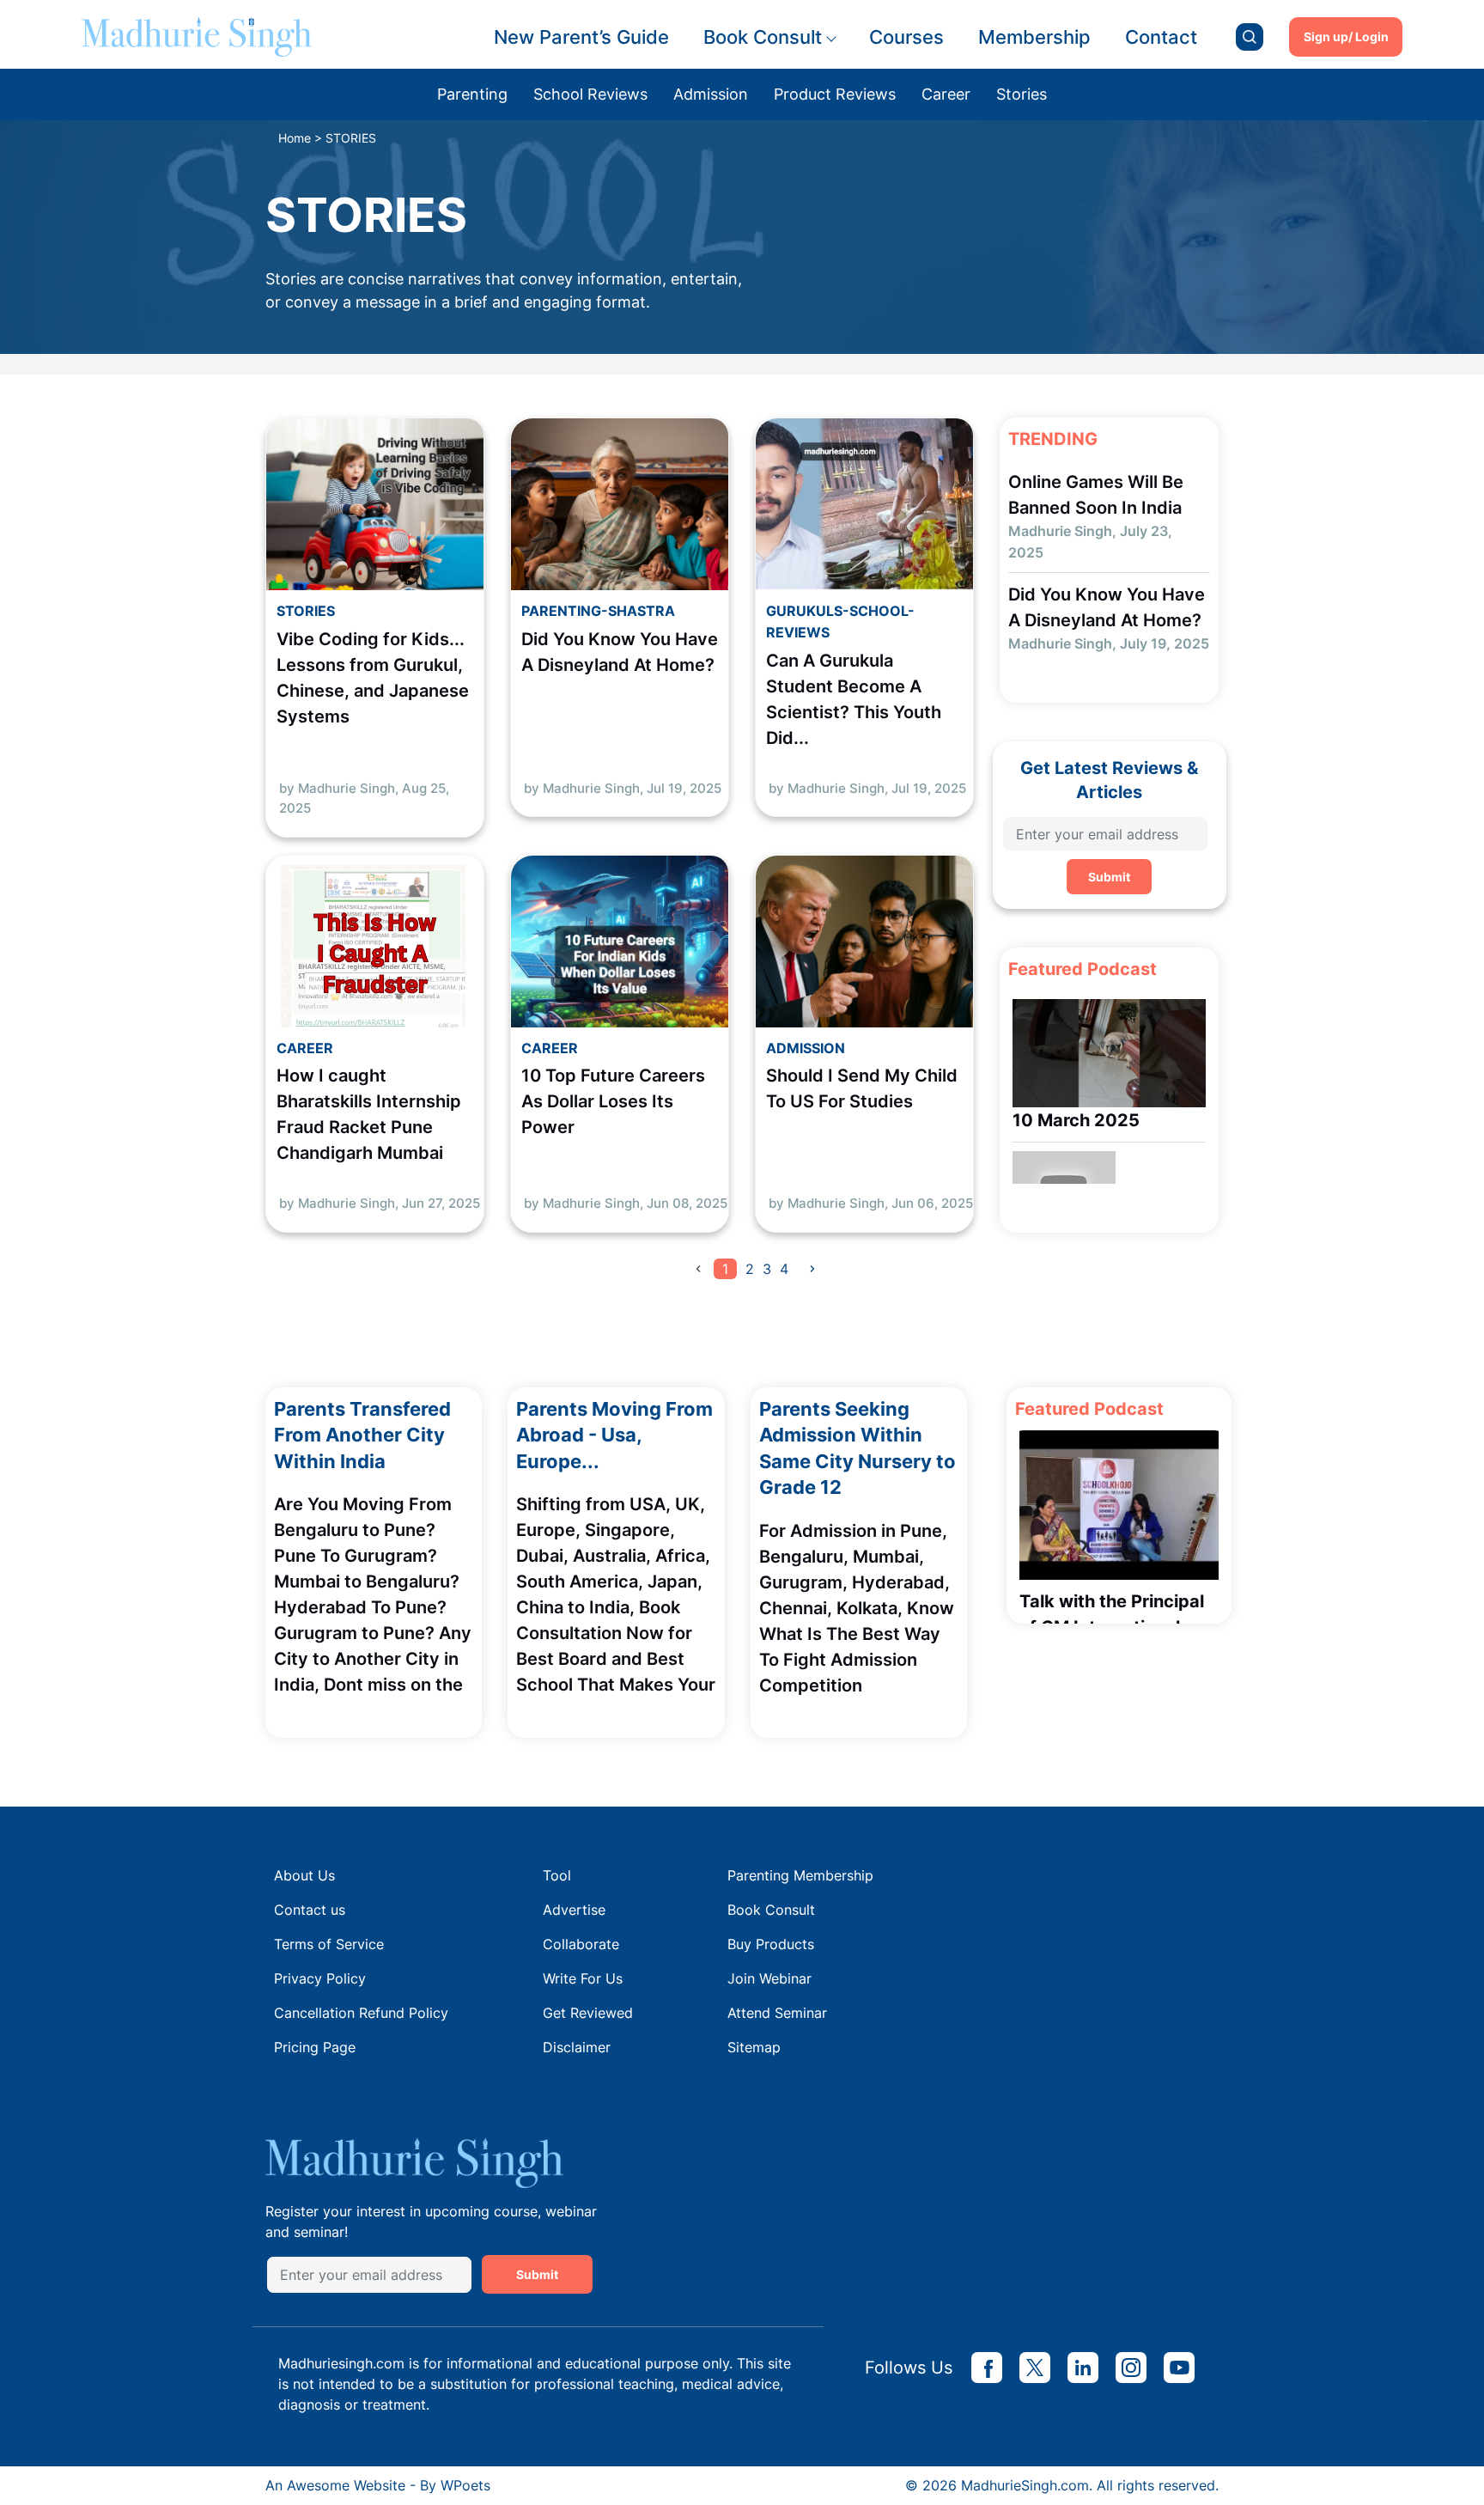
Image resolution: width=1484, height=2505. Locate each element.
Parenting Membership (800, 1875)
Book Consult (763, 37)
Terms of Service (329, 1944)
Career (946, 94)
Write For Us (583, 1978)
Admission (711, 94)
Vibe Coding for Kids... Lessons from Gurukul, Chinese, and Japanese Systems (373, 678)
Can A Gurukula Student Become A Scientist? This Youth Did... (854, 699)
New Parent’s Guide (581, 37)
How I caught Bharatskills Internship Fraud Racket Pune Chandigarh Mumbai (369, 1114)
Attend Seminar (777, 2013)
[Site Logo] (197, 37)
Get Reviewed (588, 2013)
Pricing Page (315, 2047)
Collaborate (581, 1944)
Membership (1034, 37)
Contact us (310, 1910)
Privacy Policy (320, 1978)
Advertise (574, 1910)
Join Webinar (769, 1978)
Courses (906, 37)
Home (295, 138)
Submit (1109, 877)
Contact (1161, 37)
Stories (1022, 94)
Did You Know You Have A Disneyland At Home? (620, 652)
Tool (557, 1875)
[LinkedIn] (1083, 2368)
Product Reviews (835, 94)
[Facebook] (987, 2368)
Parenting (472, 94)
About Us (304, 1875)
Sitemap (754, 2047)
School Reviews (590, 94)
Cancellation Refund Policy (361, 2013)
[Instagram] (1131, 2368)
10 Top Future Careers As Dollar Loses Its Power (613, 1101)
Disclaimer (577, 2047)
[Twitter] (1035, 2368)
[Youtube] (1179, 2368)
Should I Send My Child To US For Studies (862, 1088)
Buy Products (771, 1944)
